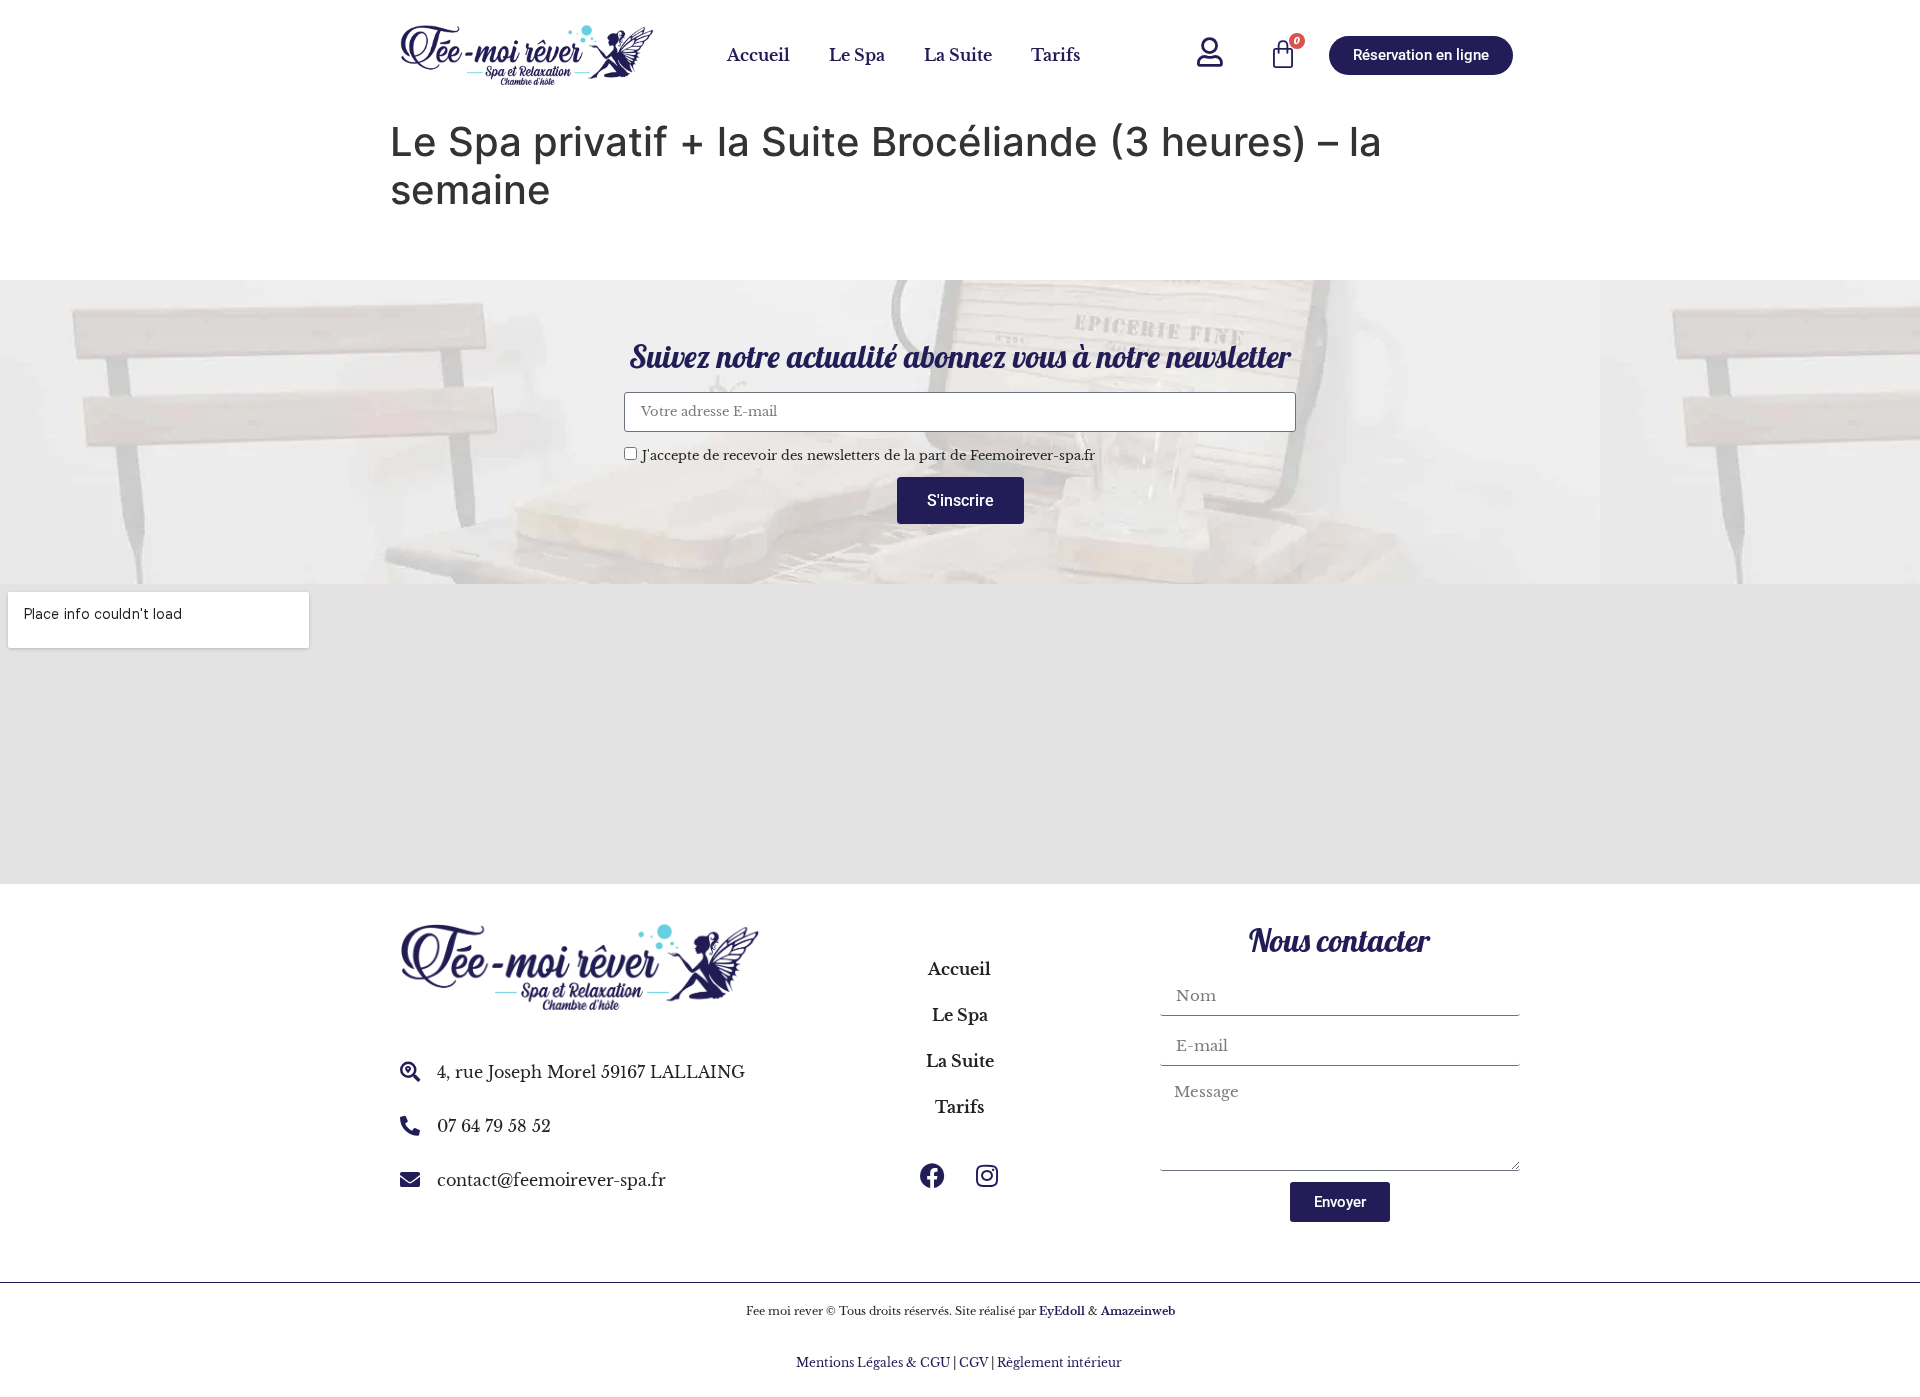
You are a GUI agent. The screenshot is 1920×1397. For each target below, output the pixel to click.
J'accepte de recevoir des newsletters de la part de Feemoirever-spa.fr (868, 455)
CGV (973, 1362)
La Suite (958, 55)
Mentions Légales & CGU (873, 1362)
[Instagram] (987, 1175)
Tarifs (1055, 55)
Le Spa (857, 55)
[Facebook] (932, 1175)
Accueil (758, 55)
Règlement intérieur (1061, 1362)
